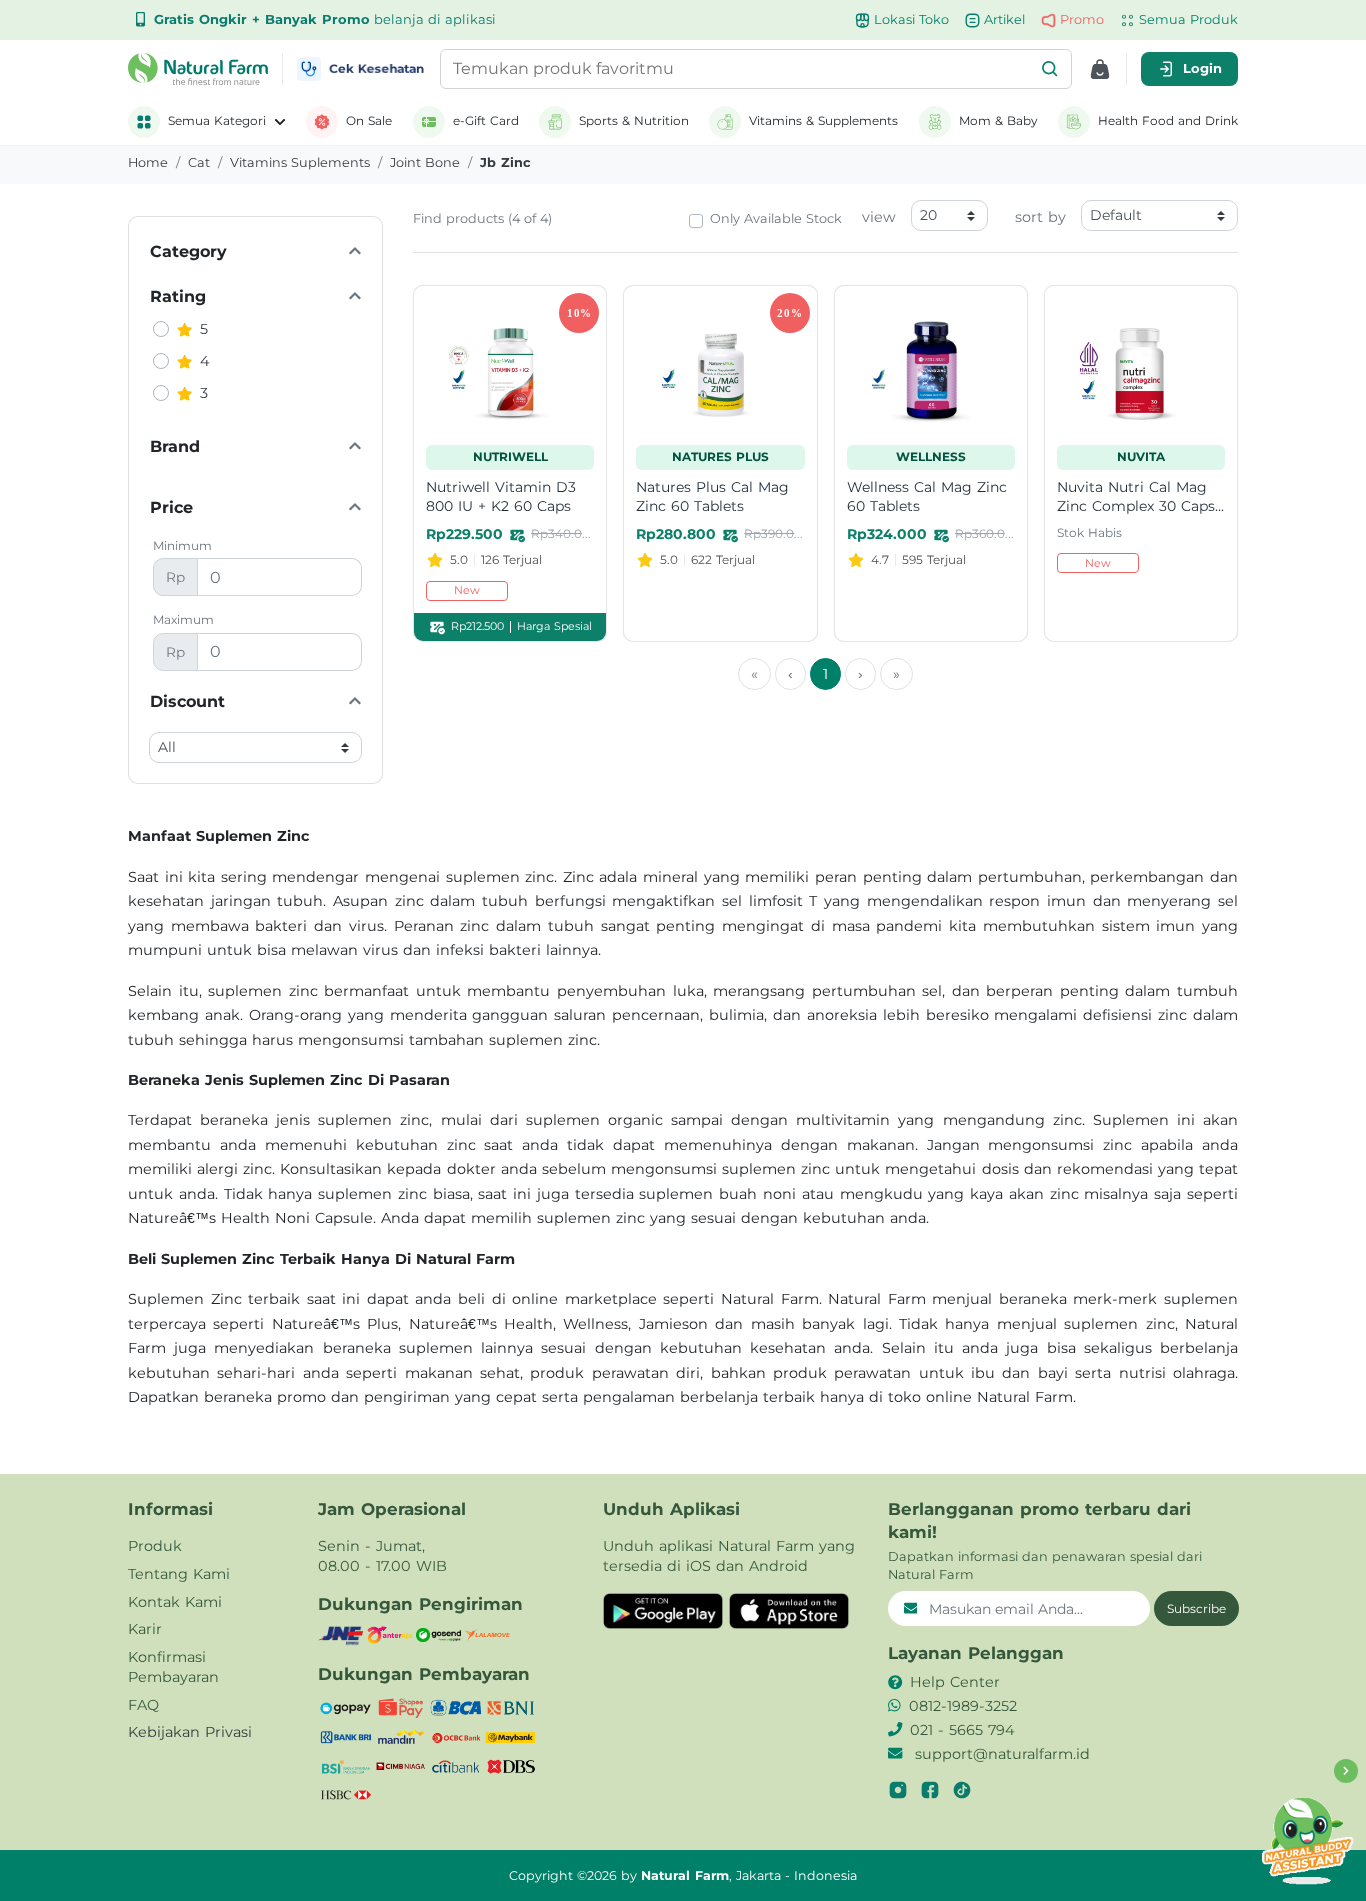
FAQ (143, 1705)
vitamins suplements (300, 162)
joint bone (425, 162)
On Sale (369, 120)
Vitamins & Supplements (823, 120)
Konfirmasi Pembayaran (173, 1667)
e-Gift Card (486, 120)
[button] (1050, 69)
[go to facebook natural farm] (930, 1790)
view (879, 217)
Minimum (182, 545)
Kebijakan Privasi (190, 1732)
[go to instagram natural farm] (898, 1790)
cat (199, 162)
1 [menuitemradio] (825, 674)
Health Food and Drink (1168, 120)
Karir (145, 1629)
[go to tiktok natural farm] (962, 1790)
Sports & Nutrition (634, 120)
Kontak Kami (175, 1602)
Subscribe (1196, 1608)
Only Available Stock (776, 218)
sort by (1040, 217)
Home (148, 162)
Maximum (183, 619)
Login (1202, 68)
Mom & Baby (998, 120)
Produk (155, 1546)
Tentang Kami (179, 1574)
